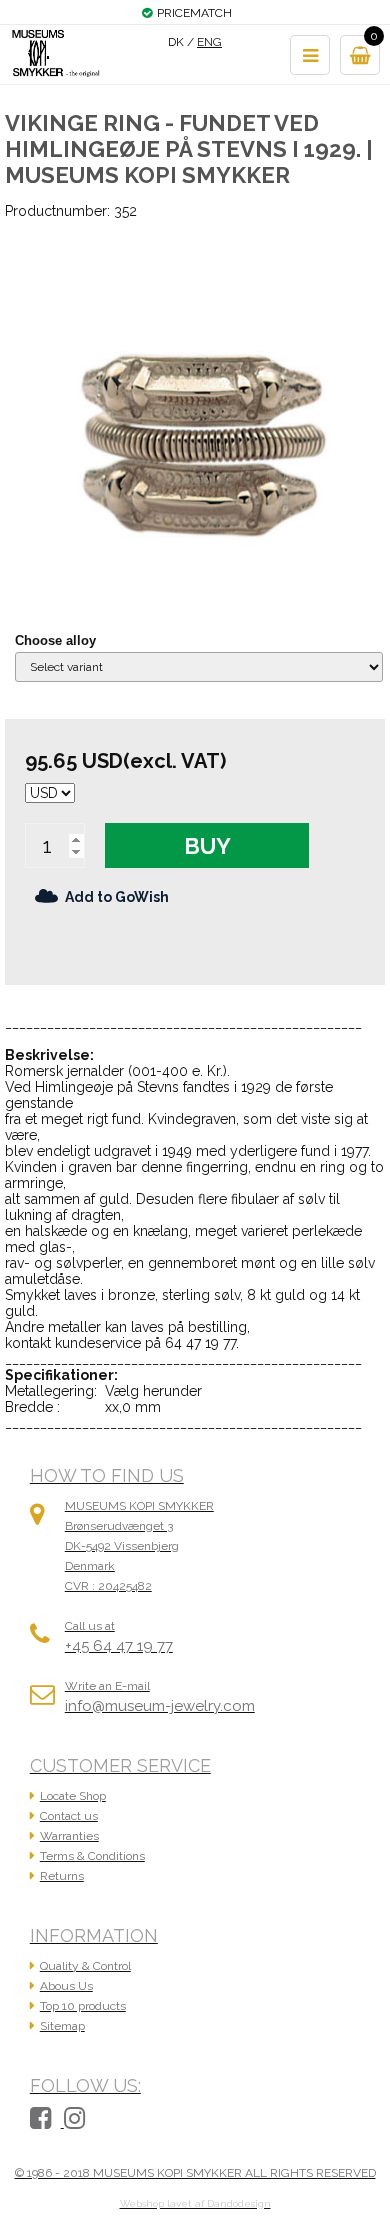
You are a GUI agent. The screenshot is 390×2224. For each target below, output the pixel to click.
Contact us (69, 1816)
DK (176, 42)
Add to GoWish (117, 897)
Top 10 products (83, 2006)
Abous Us (66, 1986)
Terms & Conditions (92, 1856)
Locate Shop (73, 1796)
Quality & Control (85, 1966)
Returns (62, 1876)
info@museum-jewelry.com (160, 1706)
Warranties (69, 1836)
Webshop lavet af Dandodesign (195, 2203)
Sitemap (62, 2026)
